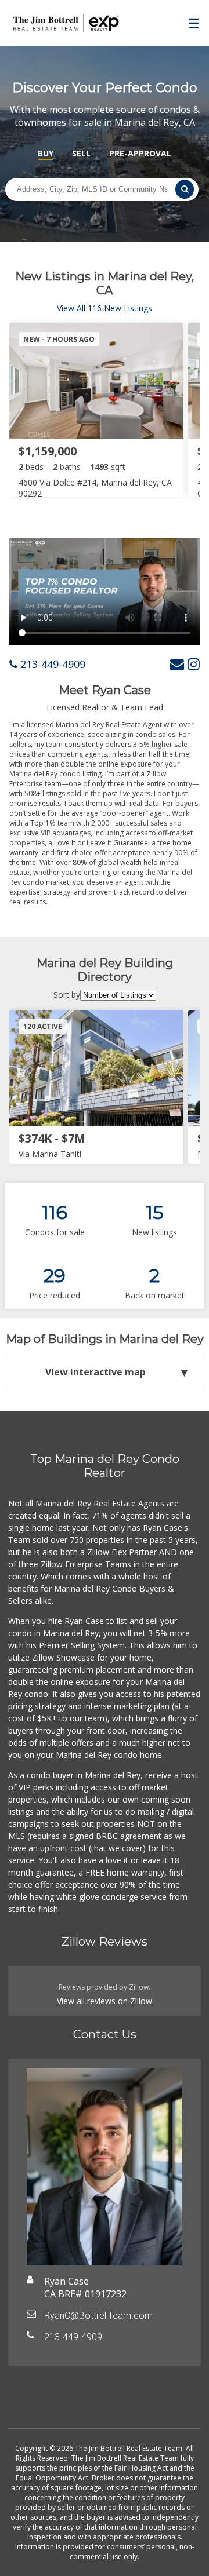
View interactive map (96, 1372)
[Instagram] (194, 664)
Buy (46, 153)
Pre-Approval (140, 153)
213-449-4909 (51, 664)
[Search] (185, 189)
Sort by (67, 995)
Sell (81, 153)
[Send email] (177, 664)
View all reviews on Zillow (105, 2001)
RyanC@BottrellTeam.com (98, 2316)
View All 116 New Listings (105, 308)
